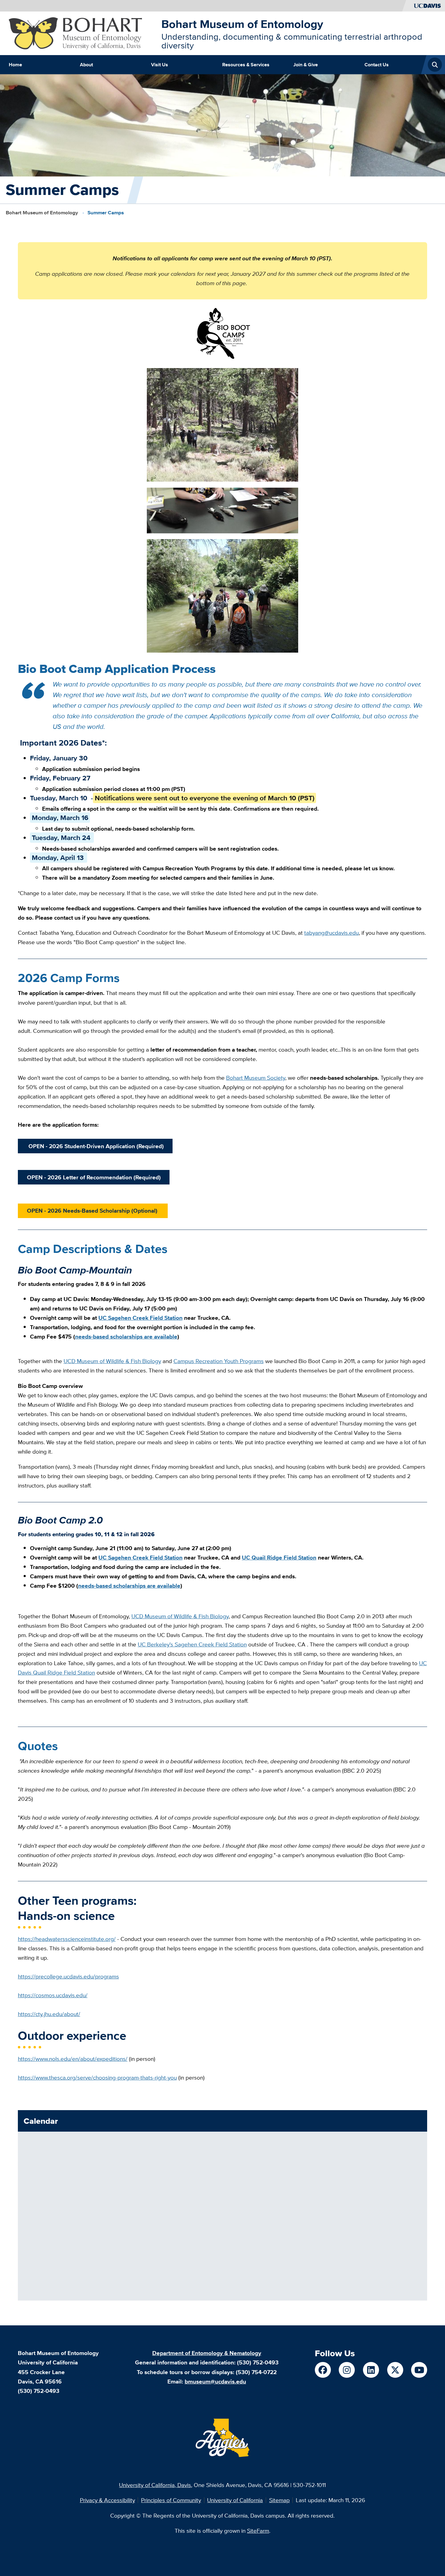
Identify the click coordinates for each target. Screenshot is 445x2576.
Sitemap (279, 2500)
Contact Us (377, 64)
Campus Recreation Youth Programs (219, 1361)
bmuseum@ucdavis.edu (215, 2381)
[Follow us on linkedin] (371, 2370)
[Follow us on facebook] (323, 2370)
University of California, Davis (155, 2485)
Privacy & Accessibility (107, 2500)
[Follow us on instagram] (347, 2370)
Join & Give (306, 64)
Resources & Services (246, 64)
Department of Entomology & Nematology (207, 2353)
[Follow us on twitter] (395, 2370)
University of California (235, 2500)
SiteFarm (258, 2531)
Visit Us (160, 64)
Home (15, 64)
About (86, 64)
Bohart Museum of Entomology (242, 24)
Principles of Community (171, 2500)
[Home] (82, 33)
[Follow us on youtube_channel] (419, 2370)
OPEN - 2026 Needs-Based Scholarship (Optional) (93, 1211)
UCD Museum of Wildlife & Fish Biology (112, 1361)
